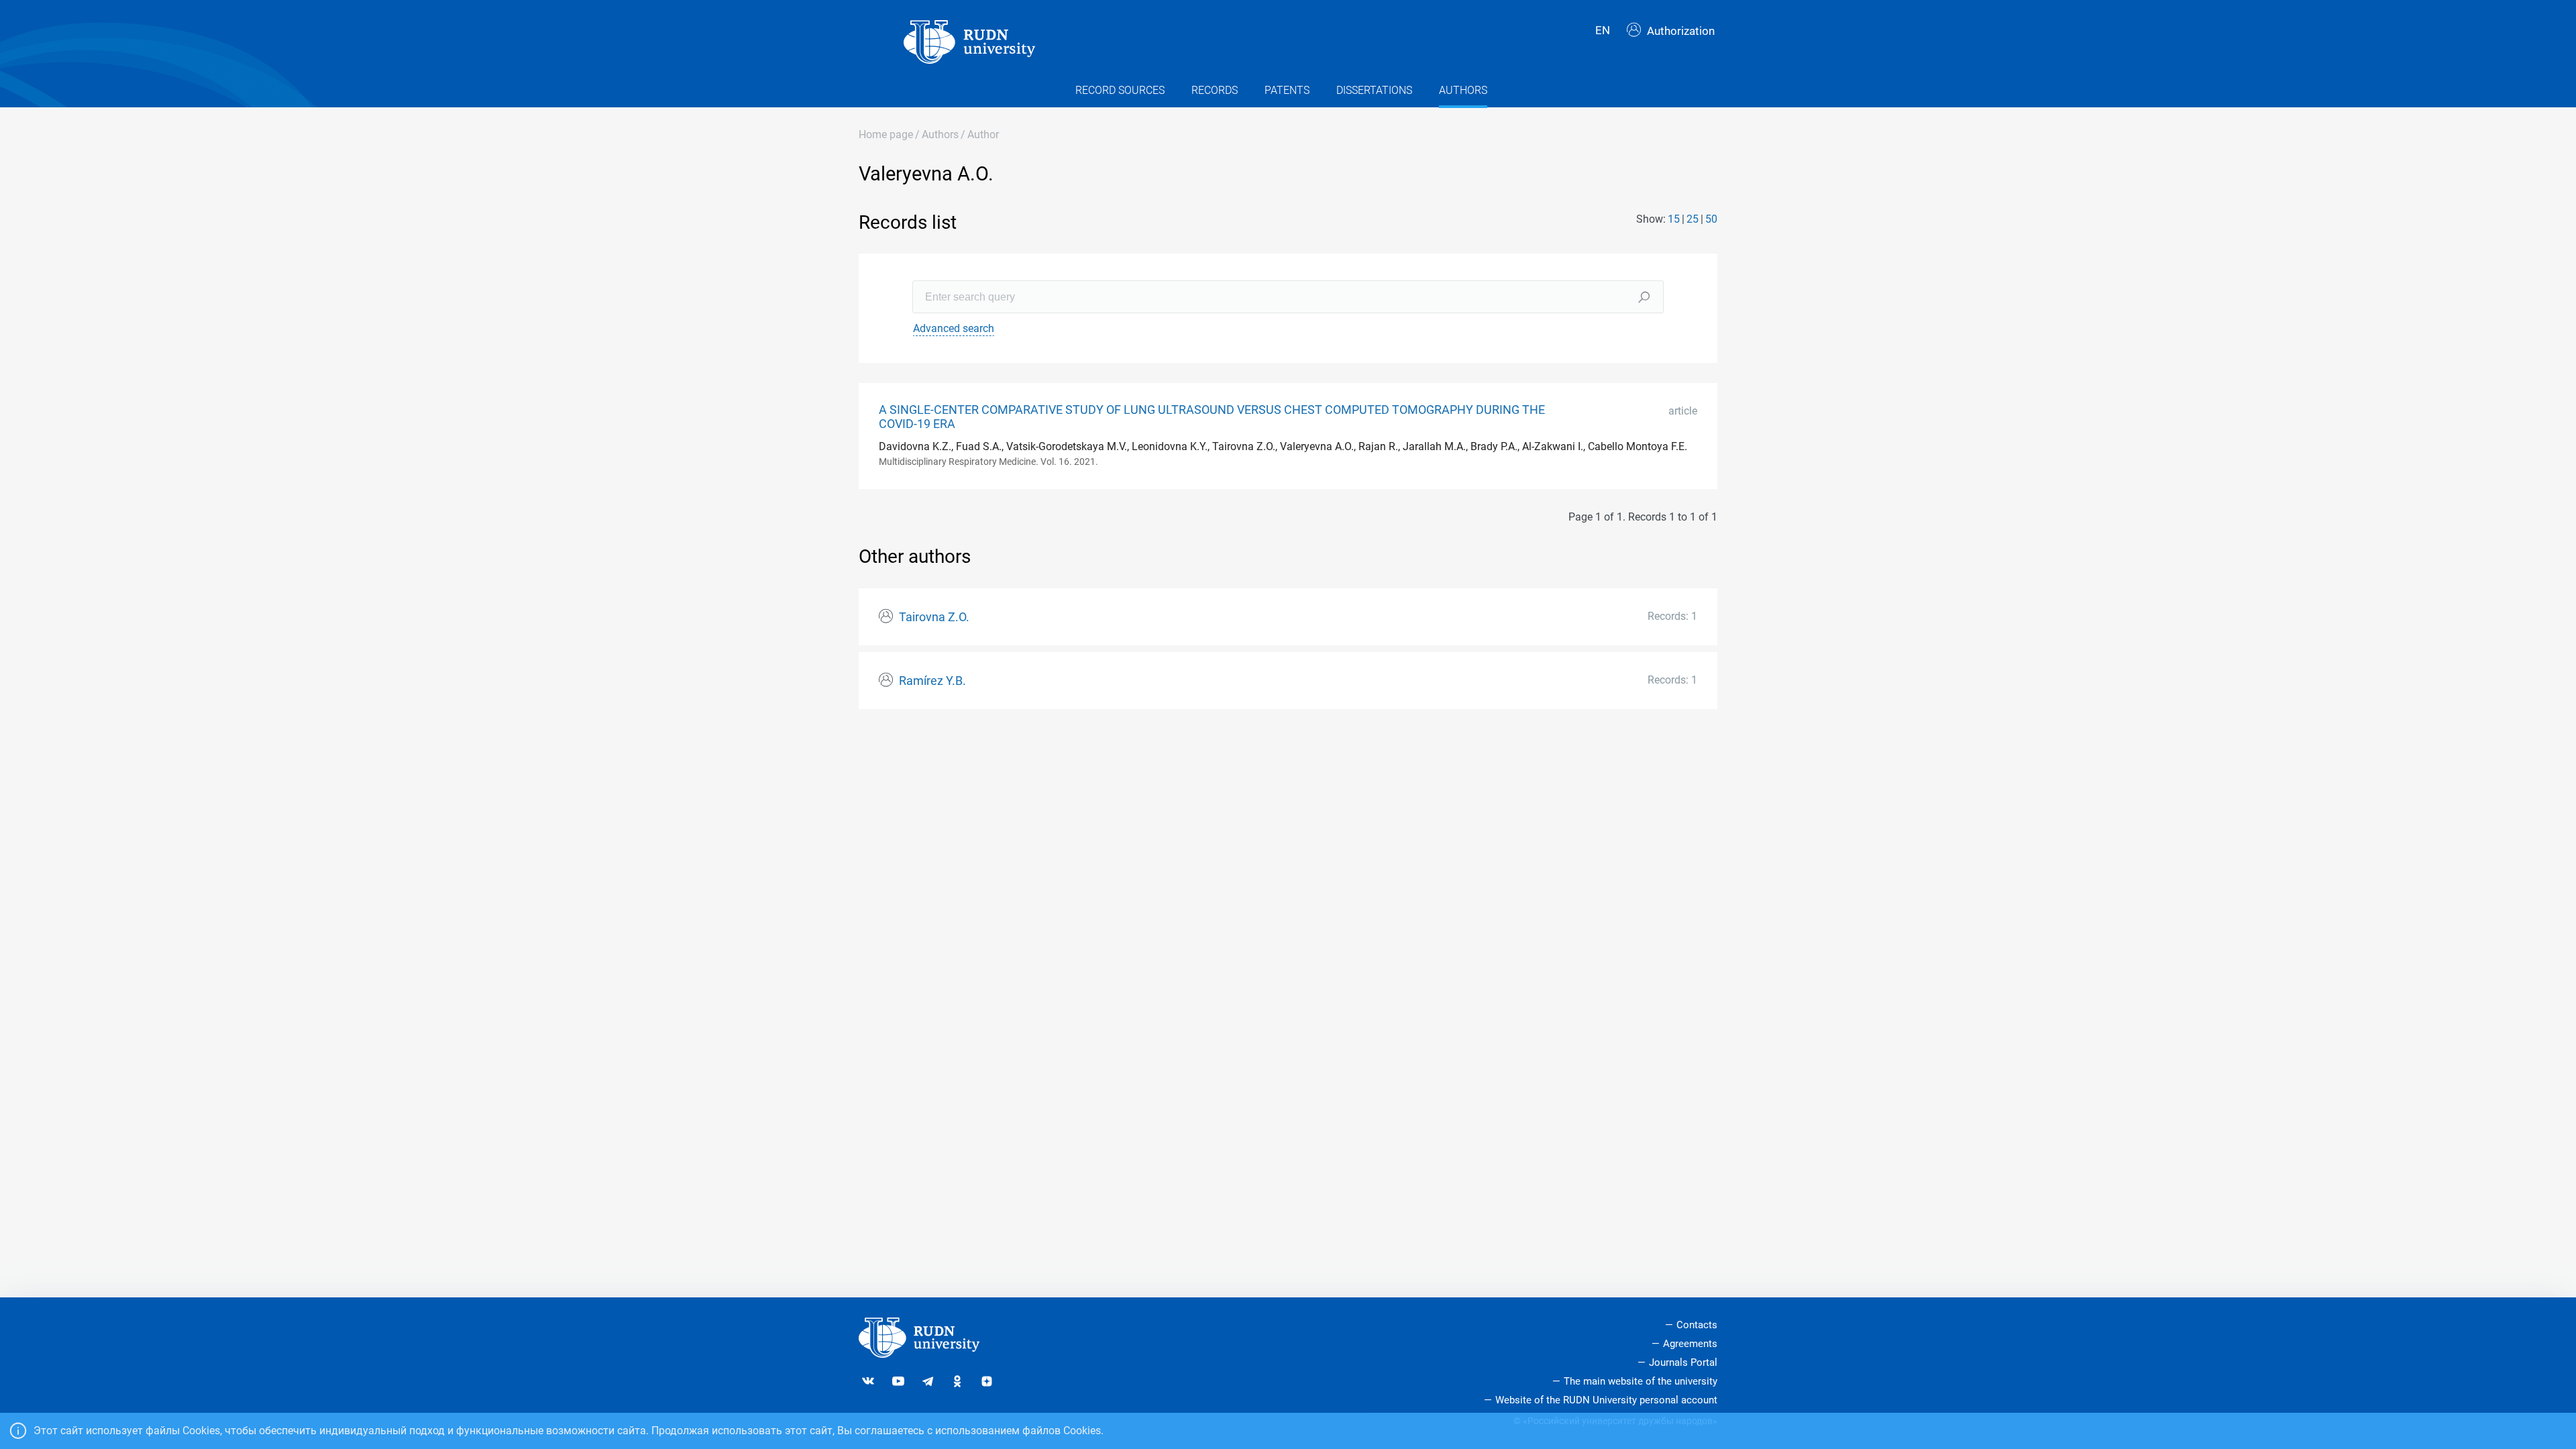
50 (1711, 219)
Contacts (1697, 1325)
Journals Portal (1683, 1362)
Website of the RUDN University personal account (1606, 1400)
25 (1693, 219)
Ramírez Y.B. (932, 681)
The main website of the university (1641, 1381)
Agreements (1690, 1344)
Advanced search (954, 328)
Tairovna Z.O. (934, 617)
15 (1674, 219)
